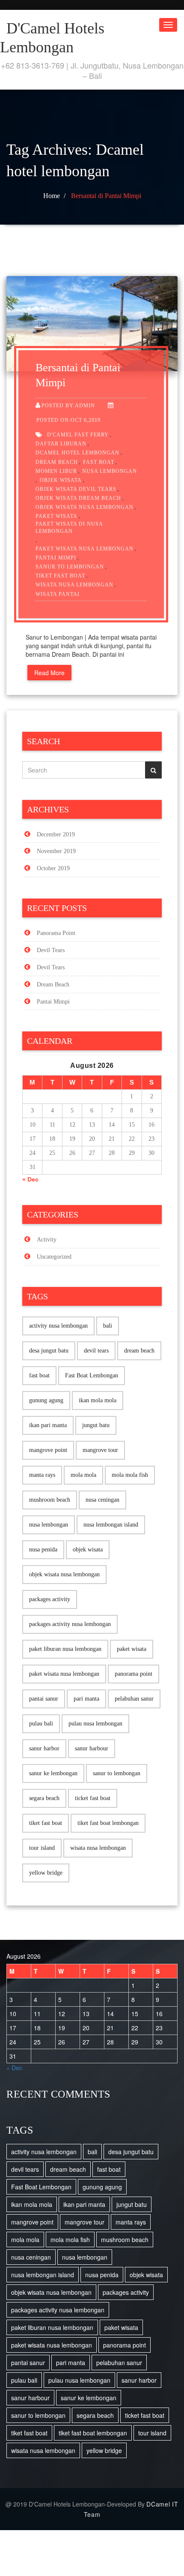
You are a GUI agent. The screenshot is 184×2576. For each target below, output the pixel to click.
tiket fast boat (60, 576)
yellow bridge (46, 1873)
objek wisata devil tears (76, 489)
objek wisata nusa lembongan (85, 507)
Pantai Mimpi (53, 1002)
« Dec (30, 1179)
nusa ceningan (102, 1500)
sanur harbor (44, 1748)
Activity (47, 1240)
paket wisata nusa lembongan (85, 549)
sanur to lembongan (70, 567)
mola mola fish (130, 1475)
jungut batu (96, 1425)
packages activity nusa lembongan (70, 1624)
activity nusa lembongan (58, 1326)
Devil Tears (51, 950)
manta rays (42, 1475)
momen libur (56, 471)
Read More (49, 673)
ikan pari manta (48, 1425)
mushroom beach (50, 1500)
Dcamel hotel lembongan (77, 453)
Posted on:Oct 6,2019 (68, 420)
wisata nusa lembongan (74, 585)
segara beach (44, 1798)
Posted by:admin (68, 406)
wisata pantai (58, 594)
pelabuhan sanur (134, 1699)
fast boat (99, 462)
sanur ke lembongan (53, 1773)
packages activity (50, 1599)
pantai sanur (44, 1699)
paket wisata (56, 516)
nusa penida (43, 1550)
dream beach (57, 462)
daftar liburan (61, 444)
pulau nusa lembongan (95, 1724)
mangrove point (48, 1450)
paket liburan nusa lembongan (65, 1649)
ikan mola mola (98, 1400)
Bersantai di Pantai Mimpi (106, 196)
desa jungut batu (49, 1351)
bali (108, 1326)
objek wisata (61, 480)
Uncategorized (54, 1257)
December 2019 (56, 834)
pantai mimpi (56, 558)
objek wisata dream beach (78, 498)
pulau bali (41, 1724)
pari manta (86, 1699)
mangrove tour (100, 1450)
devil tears (96, 1351)
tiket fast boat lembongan (108, 1823)
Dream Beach (53, 984)
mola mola (83, 1475)
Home (52, 196)
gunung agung (46, 1400)
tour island (42, 1848)
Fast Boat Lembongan (92, 1375)
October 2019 (53, 868)
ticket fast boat (93, 1798)
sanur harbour (92, 1748)
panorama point (134, 1674)
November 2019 (56, 851)
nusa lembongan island (111, 1525)
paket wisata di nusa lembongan (69, 528)
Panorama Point (56, 933)
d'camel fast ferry (78, 435)
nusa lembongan (110, 471)
